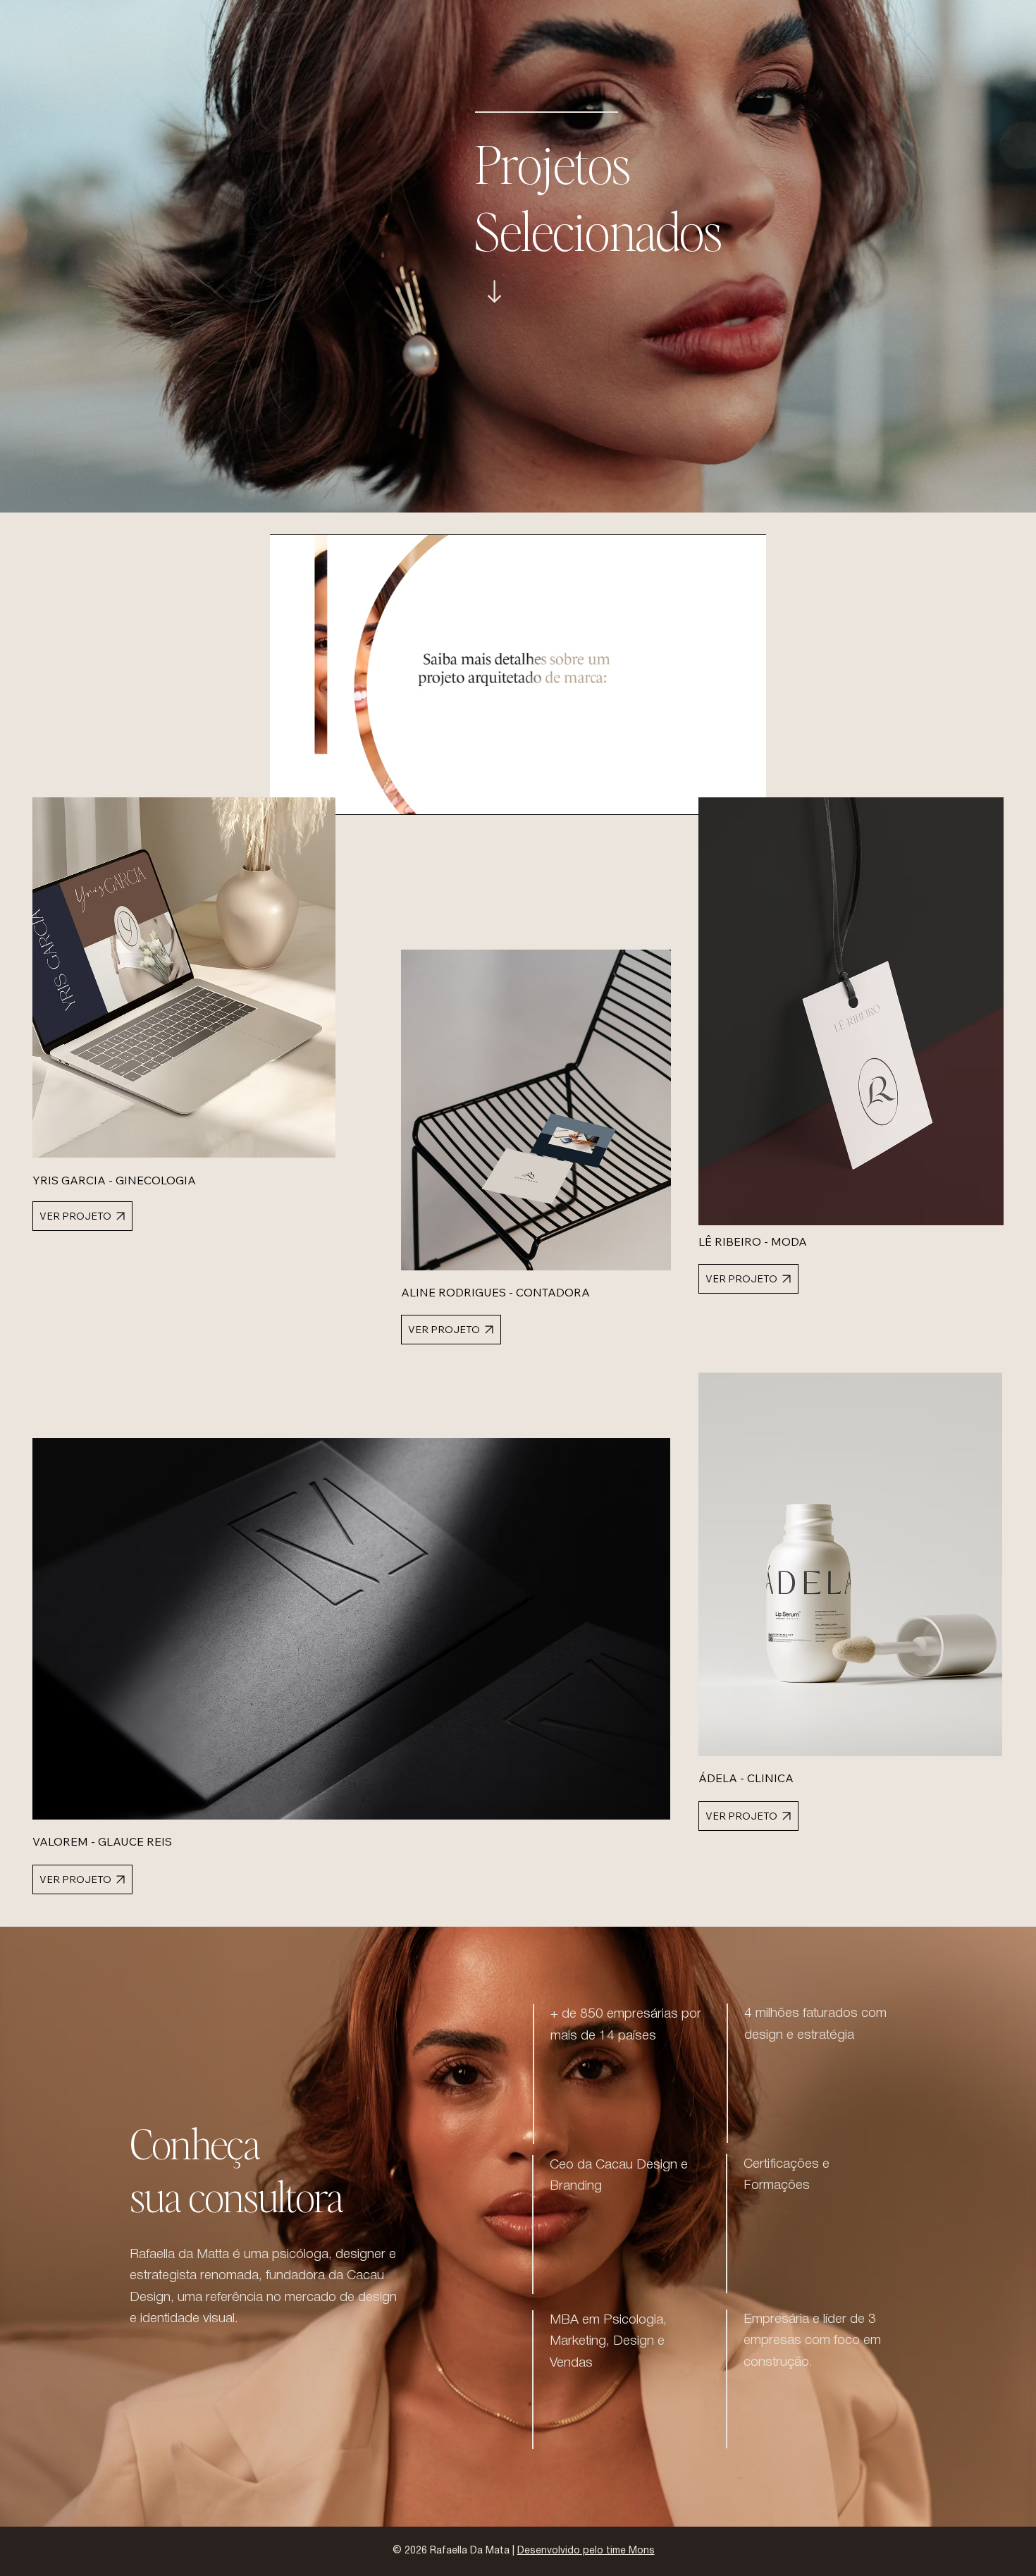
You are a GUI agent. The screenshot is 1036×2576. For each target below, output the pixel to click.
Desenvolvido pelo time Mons (586, 2551)
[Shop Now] (494, 292)
